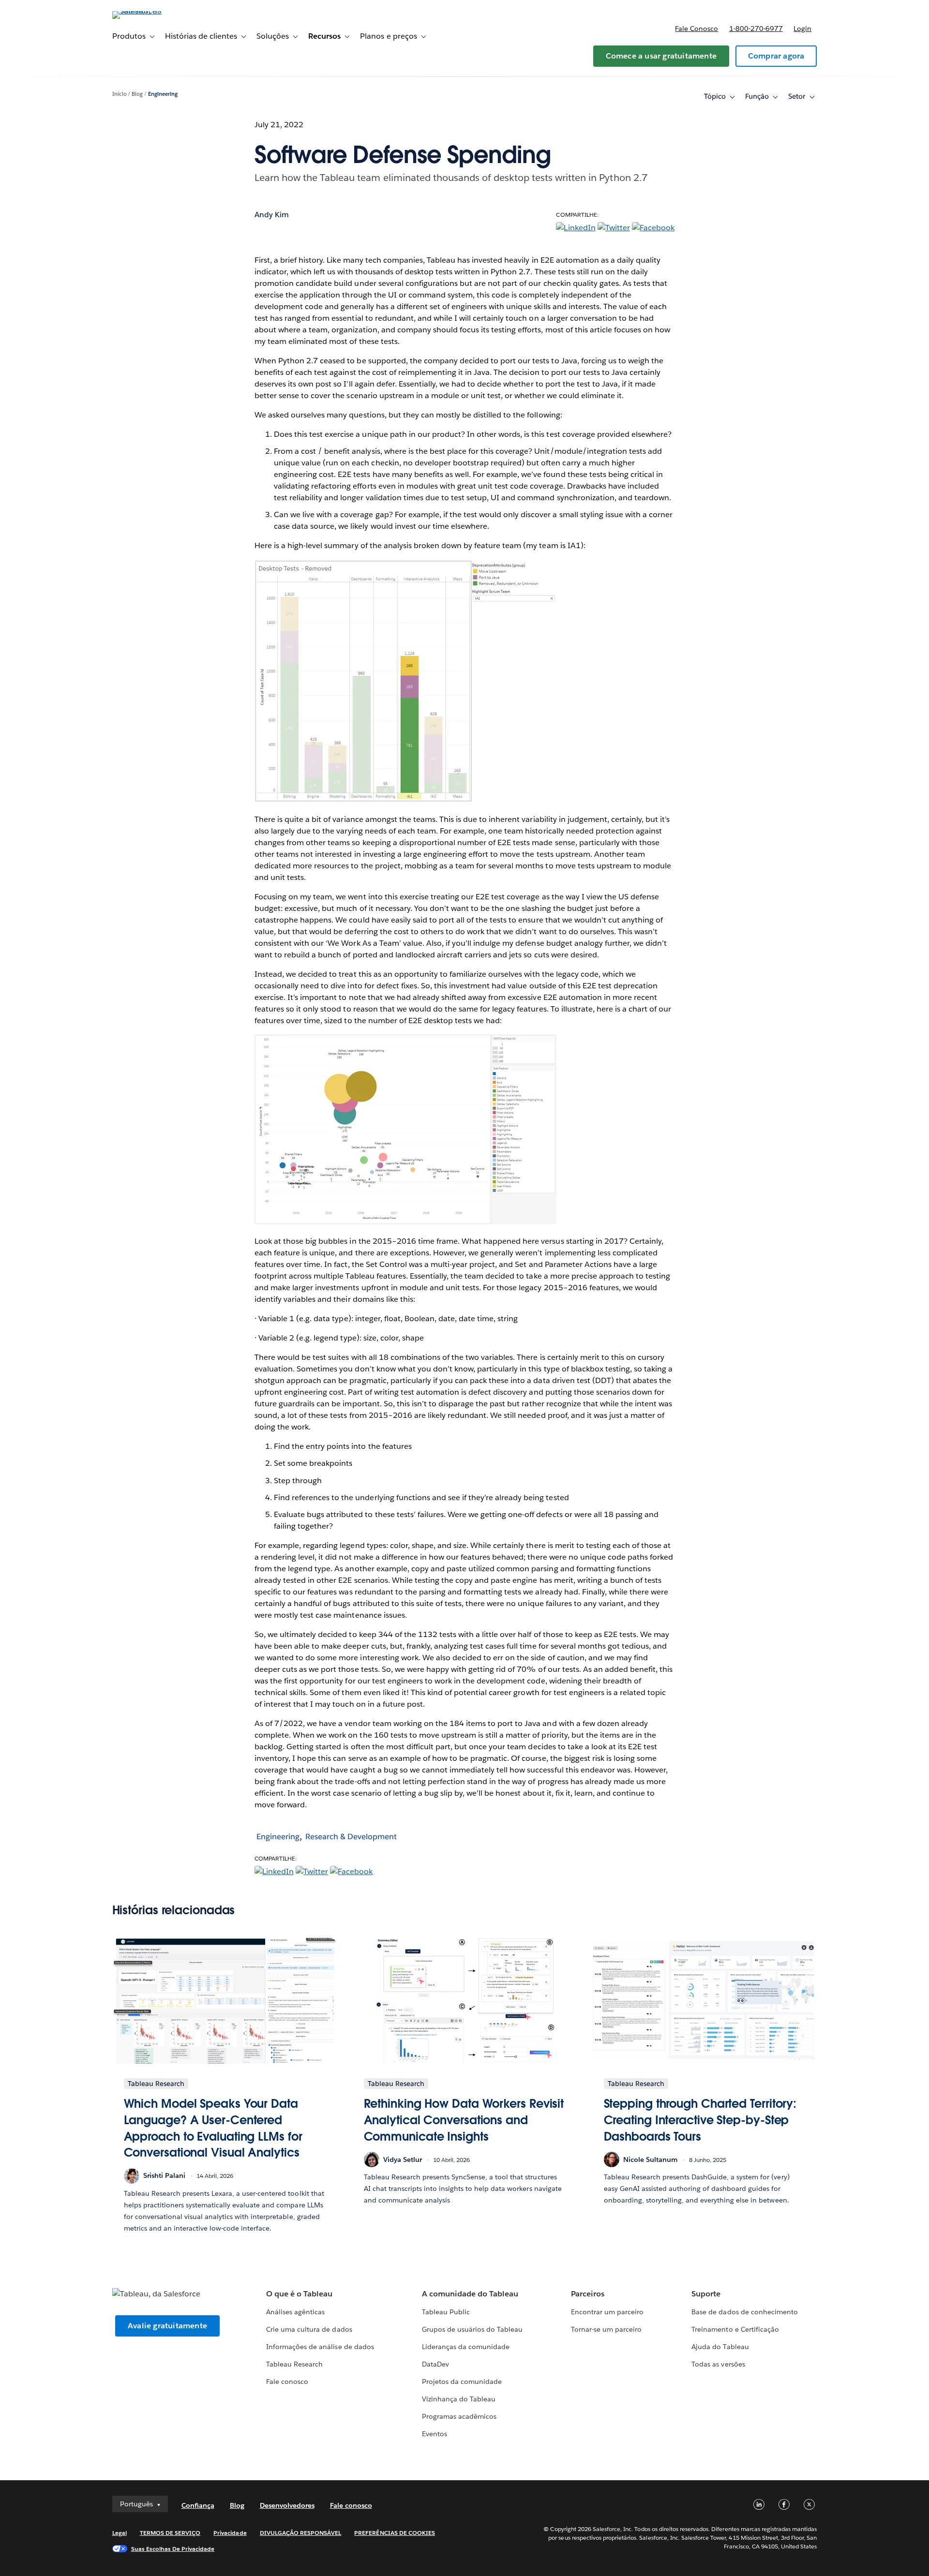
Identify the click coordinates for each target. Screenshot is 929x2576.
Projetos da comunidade (462, 2382)
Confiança (198, 2505)
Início (120, 94)
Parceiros (588, 2294)
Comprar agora (776, 56)
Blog (137, 94)
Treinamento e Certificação (735, 2329)
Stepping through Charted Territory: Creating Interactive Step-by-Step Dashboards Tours (700, 2120)
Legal (120, 2533)
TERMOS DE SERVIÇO (170, 2533)
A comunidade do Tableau (470, 2294)
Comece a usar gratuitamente (661, 56)
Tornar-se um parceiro (606, 2329)
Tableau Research (294, 2364)
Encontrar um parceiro (607, 2312)
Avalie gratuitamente (167, 2326)
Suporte (706, 2294)
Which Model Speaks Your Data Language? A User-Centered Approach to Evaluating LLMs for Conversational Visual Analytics (213, 2128)
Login (802, 29)
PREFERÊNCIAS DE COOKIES (395, 2533)
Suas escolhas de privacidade (173, 2549)
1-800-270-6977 (756, 29)
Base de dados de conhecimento (745, 2312)
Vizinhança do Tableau (459, 2399)
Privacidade (230, 2533)
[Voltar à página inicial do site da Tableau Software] (153, 11)
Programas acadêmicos (459, 2416)
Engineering (163, 94)
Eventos (435, 2434)
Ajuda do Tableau (720, 2347)
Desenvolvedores (287, 2505)
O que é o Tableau (299, 2294)
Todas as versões (718, 2364)
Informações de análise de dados (320, 2347)
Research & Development (351, 1837)
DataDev (435, 2364)
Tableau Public (446, 2312)
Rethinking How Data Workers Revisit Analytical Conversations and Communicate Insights (464, 2120)
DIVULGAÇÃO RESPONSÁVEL (301, 2533)
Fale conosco (697, 29)
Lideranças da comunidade (466, 2347)
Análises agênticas (295, 2312)
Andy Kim (272, 215)
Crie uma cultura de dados (309, 2329)
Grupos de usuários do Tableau (472, 2329)
